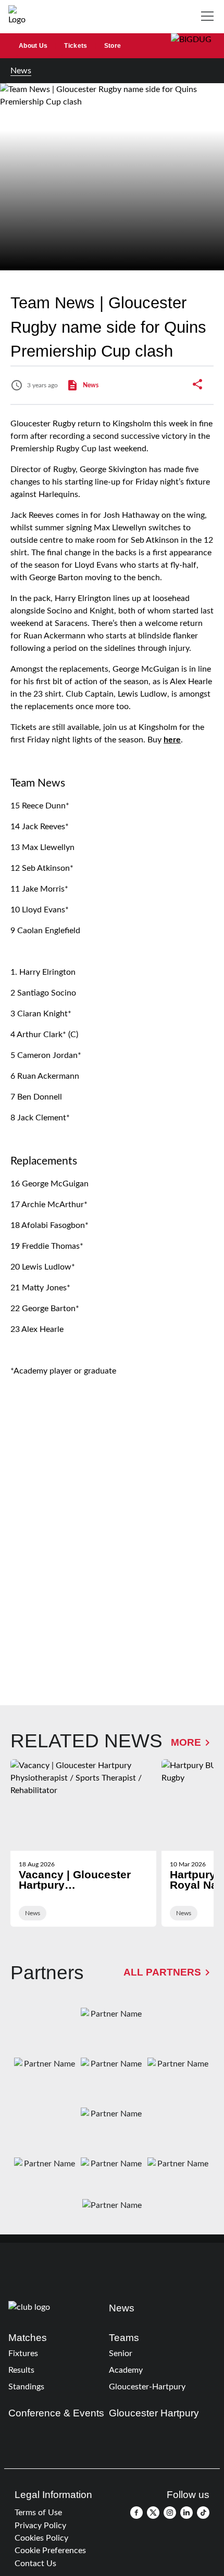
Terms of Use (38, 2513)
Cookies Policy (41, 2538)
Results (21, 2370)
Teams (124, 2338)
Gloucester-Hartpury (147, 2387)
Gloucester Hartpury (154, 2413)
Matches (28, 2338)
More (186, 1742)
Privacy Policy (40, 2526)
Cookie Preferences (50, 2551)
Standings (26, 2387)
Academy (126, 2370)
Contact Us (35, 2564)
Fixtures (23, 2353)
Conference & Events (56, 2413)
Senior (121, 2353)
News (21, 71)
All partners (162, 1972)
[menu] (209, 17)
